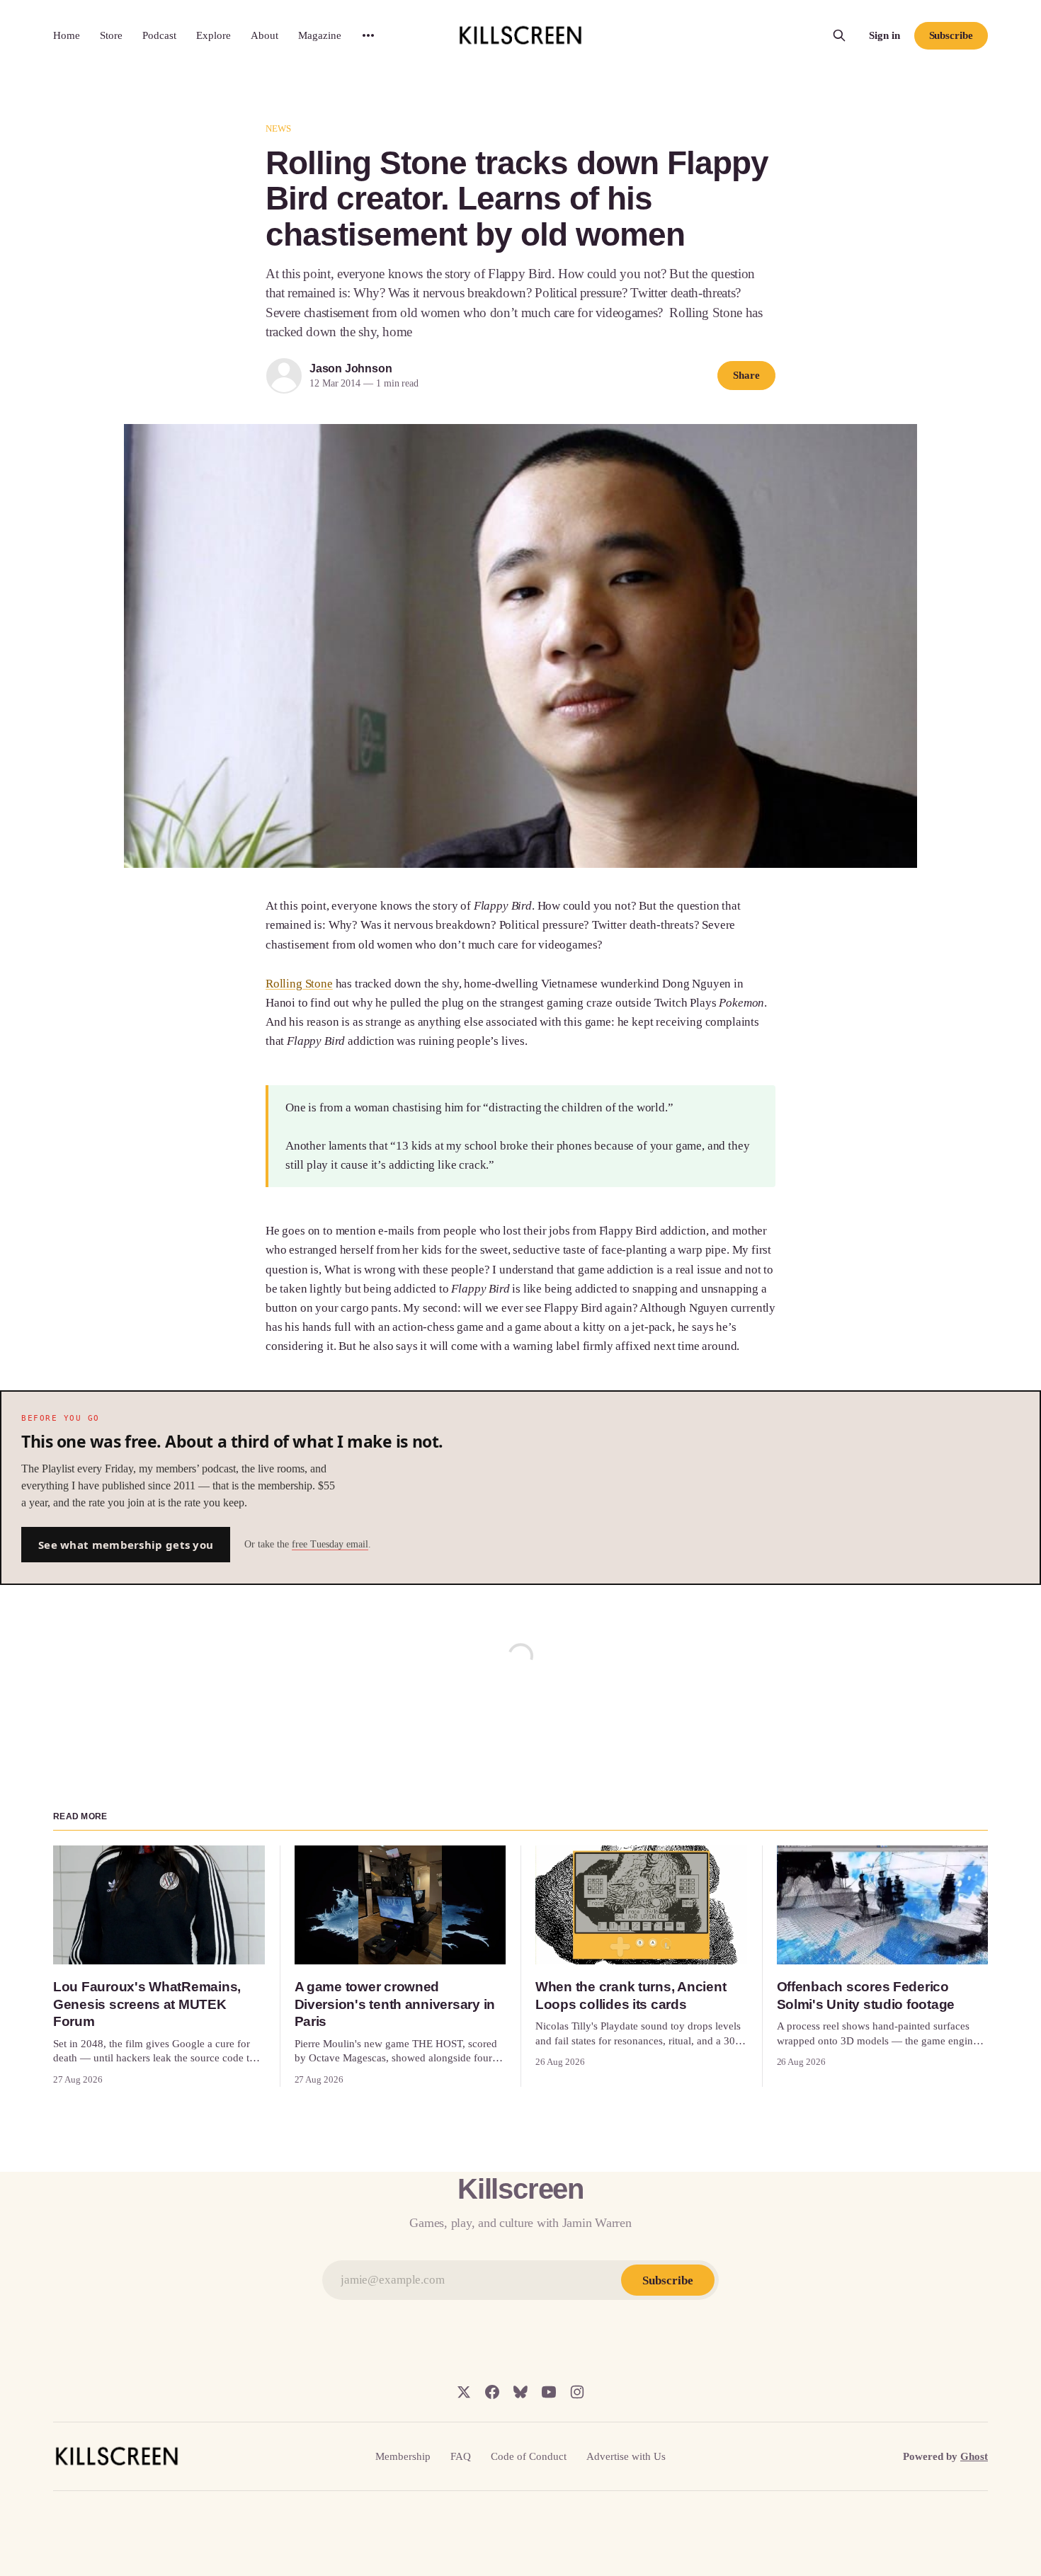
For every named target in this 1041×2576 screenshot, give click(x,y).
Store (111, 35)
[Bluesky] (520, 2392)
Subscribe (951, 35)
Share (746, 375)
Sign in (884, 35)
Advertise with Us (626, 2456)
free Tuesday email (330, 1544)
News (279, 128)
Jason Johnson (351, 368)
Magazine (320, 35)
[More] (368, 35)
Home (67, 35)
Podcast (159, 35)
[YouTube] (549, 2392)
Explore (214, 35)
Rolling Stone (299, 984)
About (264, 35)
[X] (464, 2392)
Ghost (974, 2456)
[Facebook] (492, 2392)
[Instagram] (577, 2392)
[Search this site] (839, 35)
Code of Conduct (529, 2456)
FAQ (461, 2456)
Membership (403, 2456)
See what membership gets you (126, 1545)
